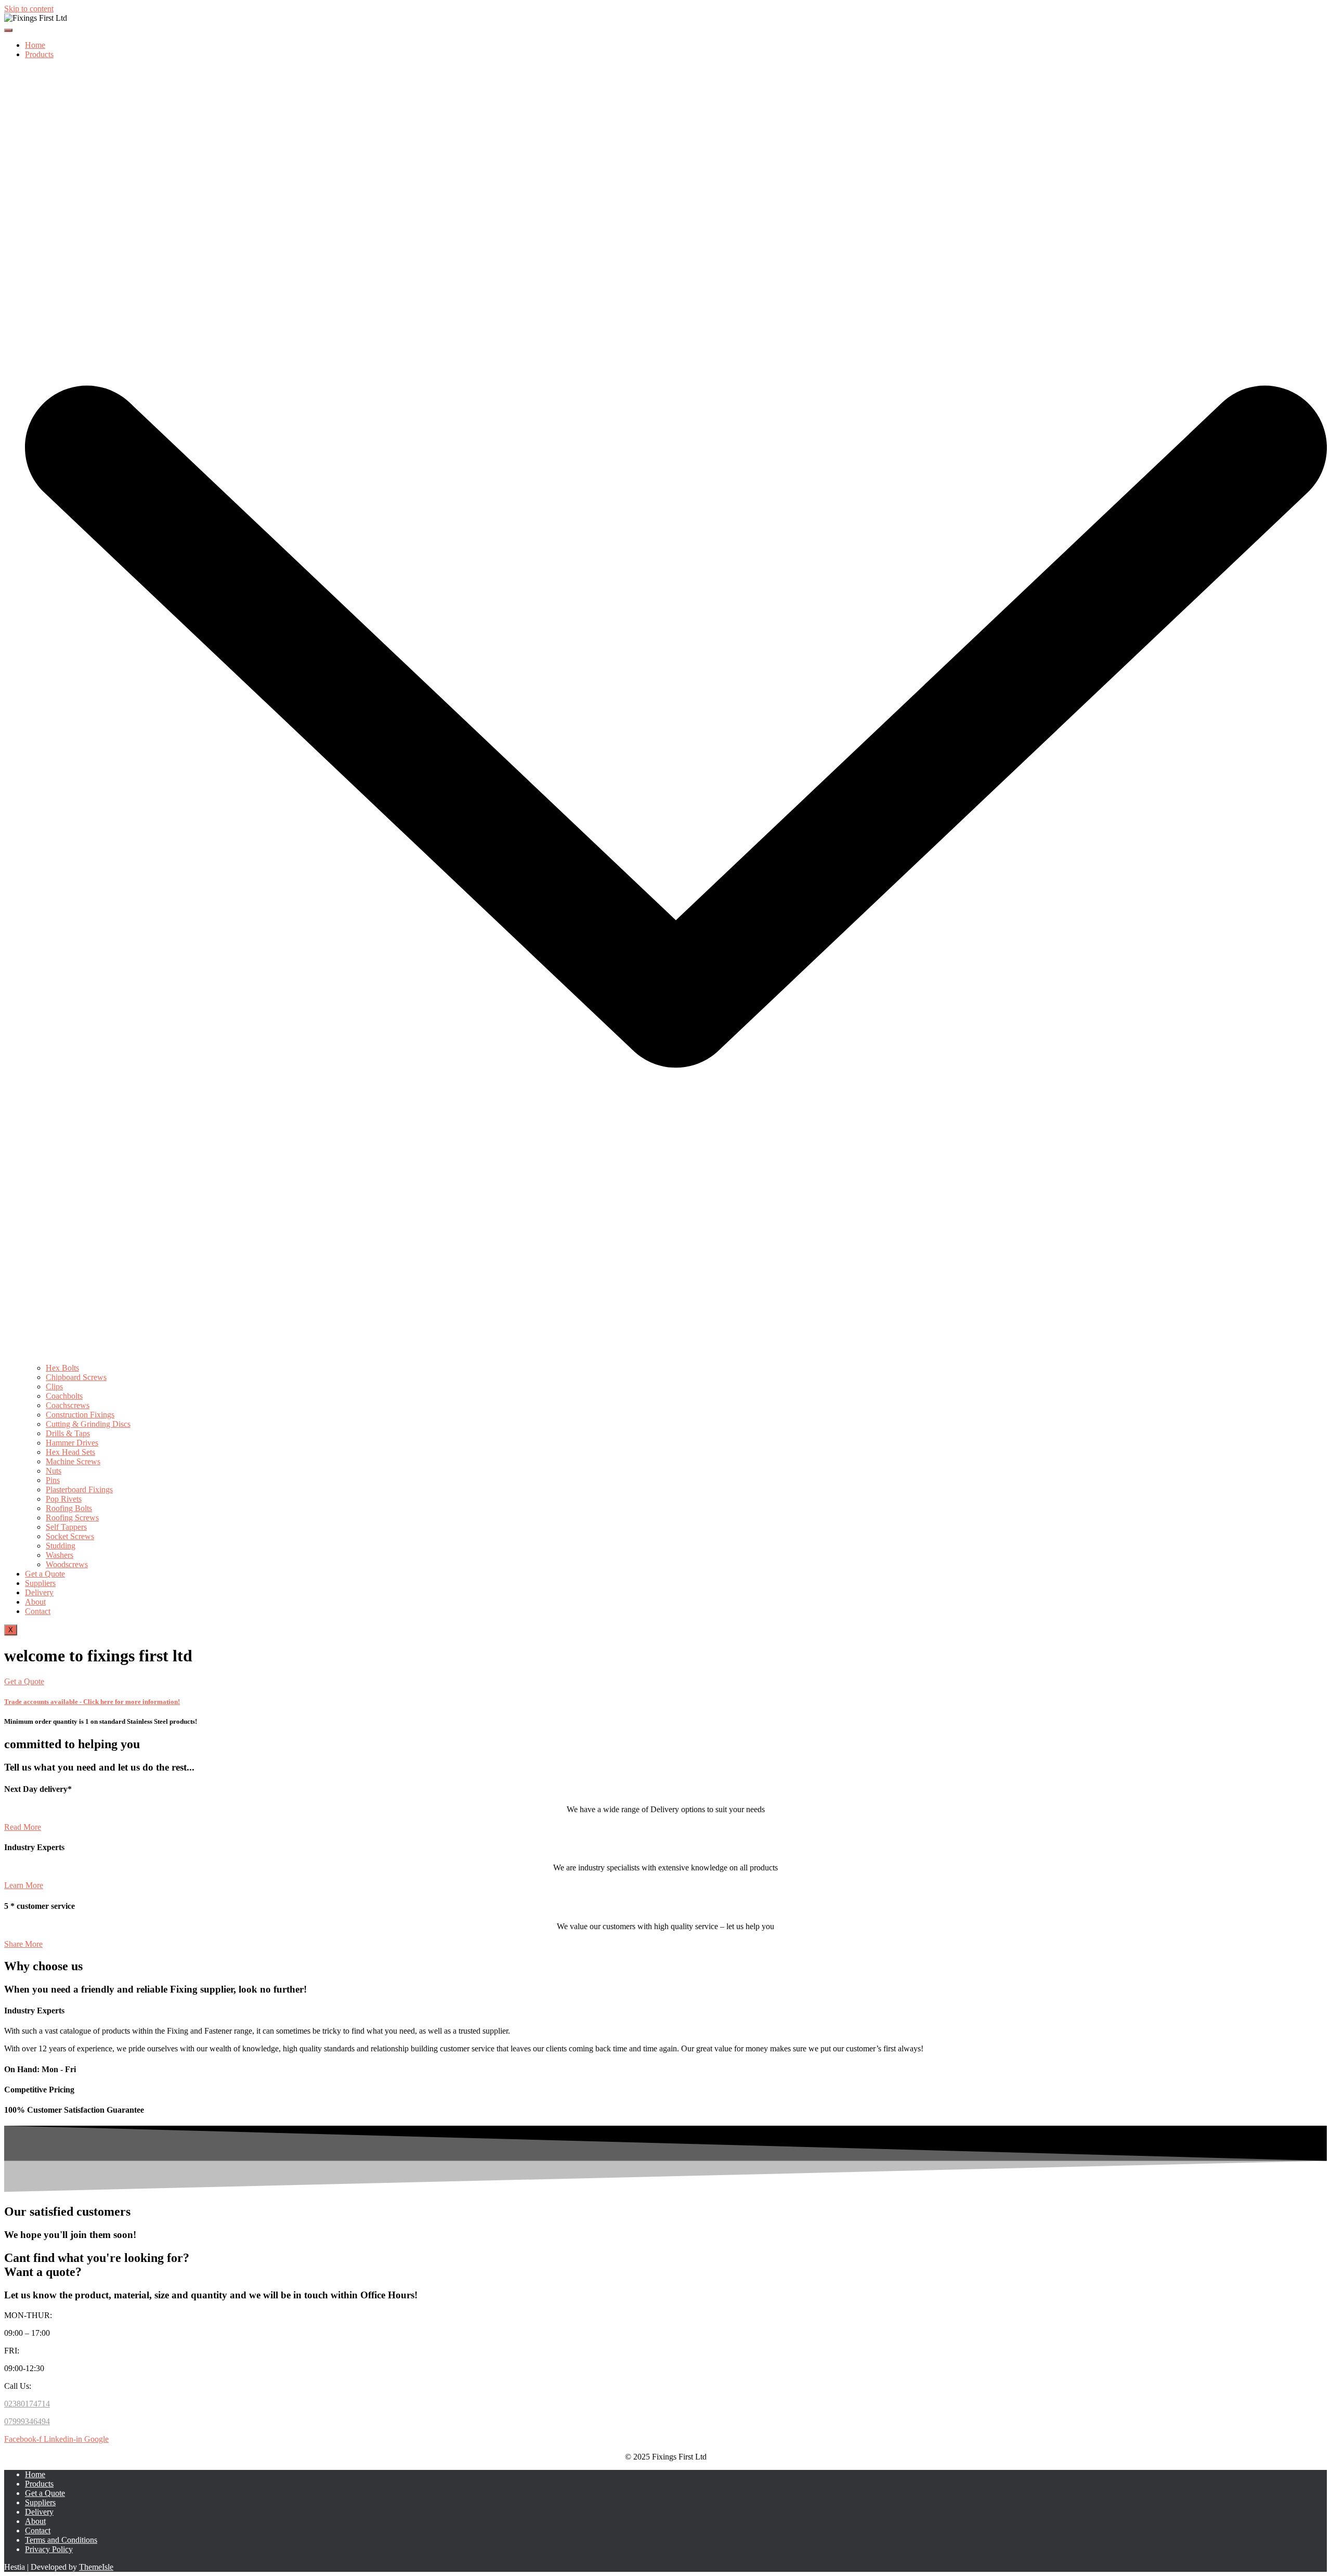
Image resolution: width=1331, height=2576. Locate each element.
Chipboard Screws (76, 1377)
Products (39, 2484)
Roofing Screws (72, 1518)
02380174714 (27, 2404)
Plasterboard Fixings (79, 1489)
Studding (61, 1546)
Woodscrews (67, 1564)
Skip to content (29, 9)
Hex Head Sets (70, 1452)
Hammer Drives (72, 1443)
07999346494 (27, 2421)
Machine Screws (73, 1461)
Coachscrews (68, 1405)
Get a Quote (45, 1574)
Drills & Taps (68, 1433)
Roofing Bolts (69, 1508)
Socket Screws (70, 1536)
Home (35, 45)
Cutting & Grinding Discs (88, 1424)
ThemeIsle (96, 2567)
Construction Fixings (80, 1415)
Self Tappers (66, 1527)
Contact (38, 1611)
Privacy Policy (49, 2549)
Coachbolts (64, 1396)
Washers (60, 1555)
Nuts (54, 1471)
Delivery (39, 1592)
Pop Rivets (64, 1499)
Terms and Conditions (61, 2540)
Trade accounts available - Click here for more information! (92, 1702)
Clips (54, 1387)
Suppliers (40, 1583)
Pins (53, 1480)
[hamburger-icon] (8, 30)
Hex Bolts (62, 1368)
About (35, 1602)
